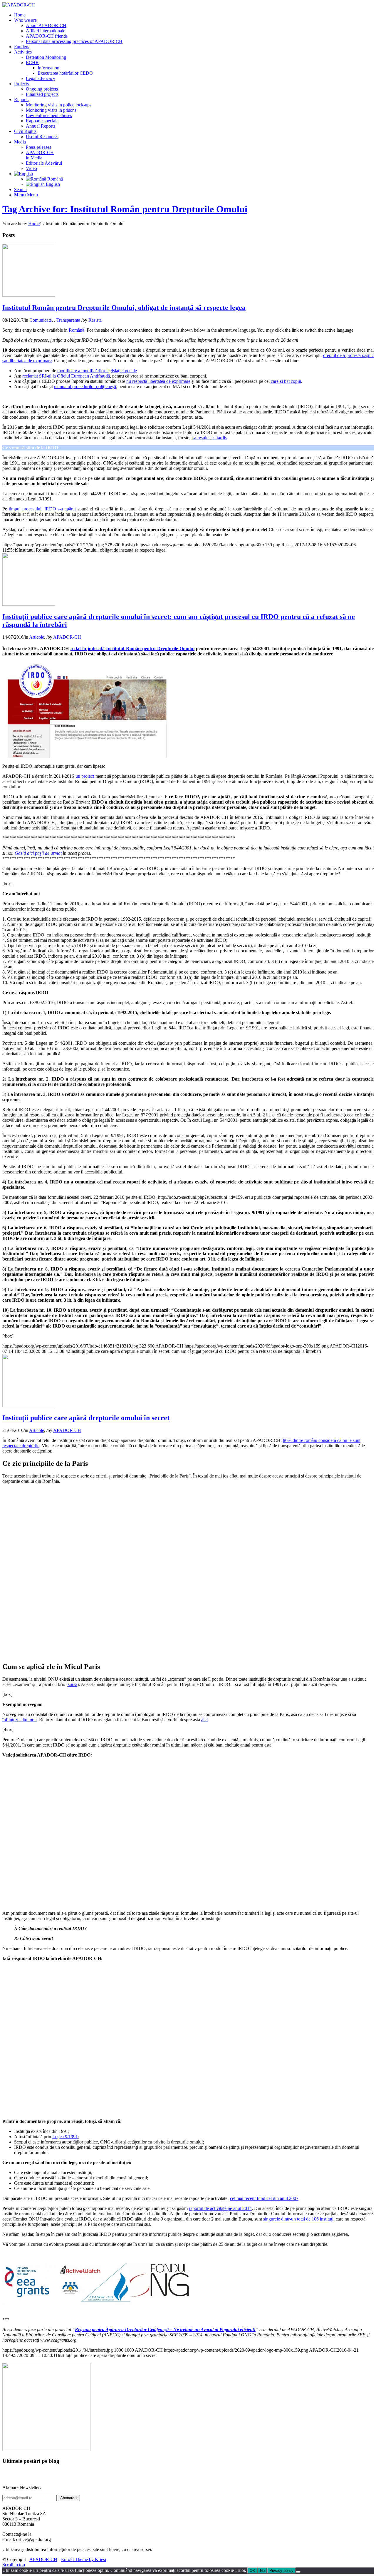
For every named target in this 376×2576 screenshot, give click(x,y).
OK (252, 2571)
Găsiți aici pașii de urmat (38, 853)
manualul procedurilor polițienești (85, 387)
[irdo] (29, 295)
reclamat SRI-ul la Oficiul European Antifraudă (66, 376)
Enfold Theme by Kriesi (84, 2559)
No (262, 2571)
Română (77, 330)
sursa (73, 1684)
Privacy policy (281, 2571)
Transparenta (68, 320)
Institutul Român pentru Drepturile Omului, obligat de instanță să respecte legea (124, 308)
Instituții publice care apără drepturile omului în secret (86, 1418)
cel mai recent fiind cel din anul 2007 (264, 2198)
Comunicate (41, 320)
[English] (23, 174)
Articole (37, 637)
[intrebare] (29, 1405)
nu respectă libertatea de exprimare (158, 381)
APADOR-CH (67, 637)
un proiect (85, 776)
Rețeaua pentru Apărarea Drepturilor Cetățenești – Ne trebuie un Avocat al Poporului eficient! (165, 2329)
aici (204, 1720)
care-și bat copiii (285, 381)
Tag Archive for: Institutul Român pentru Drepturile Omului (125, 209)
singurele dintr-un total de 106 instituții (299, 2219)
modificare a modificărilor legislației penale (97, 371)
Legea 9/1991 (65, 2137)
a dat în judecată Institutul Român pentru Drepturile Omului (132, 648)
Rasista (95, 320)
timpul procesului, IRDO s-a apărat (42, 509)
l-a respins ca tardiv (209, 438)
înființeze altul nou (20, 1720)
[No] (298, 2572)
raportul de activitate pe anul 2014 (220, 2208)
